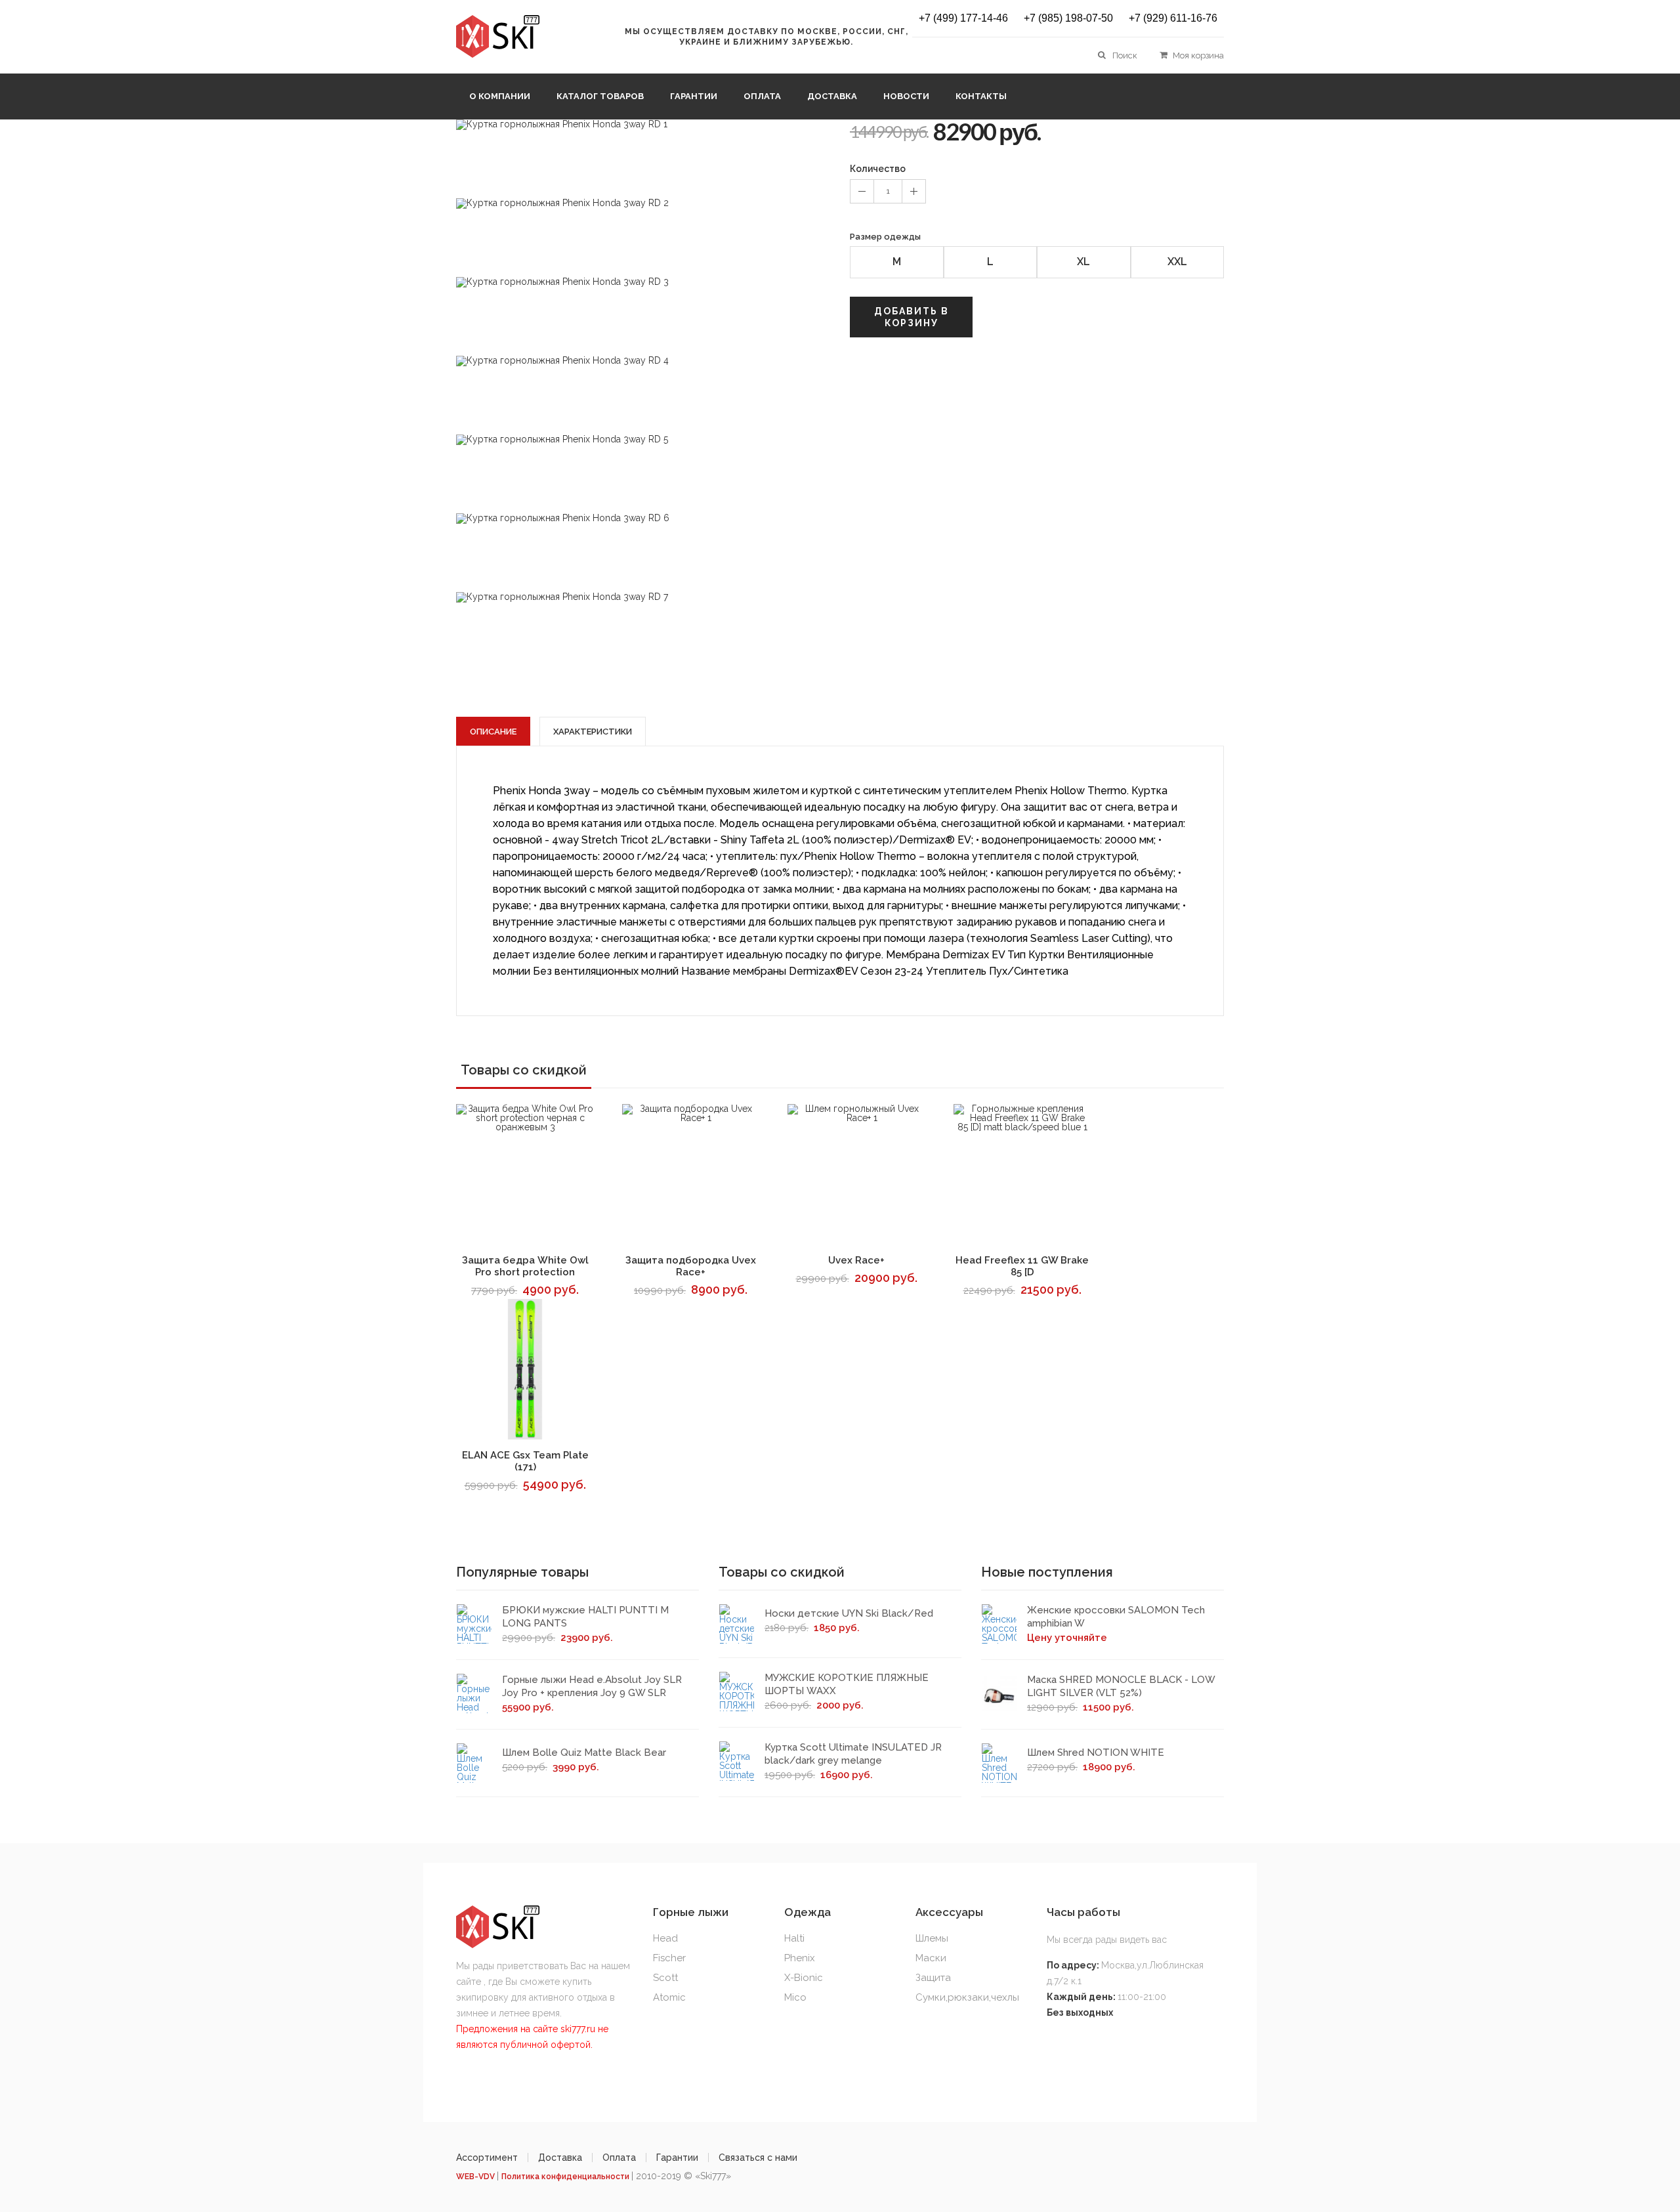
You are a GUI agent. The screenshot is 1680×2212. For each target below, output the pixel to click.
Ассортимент (487, 2158)
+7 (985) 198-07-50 (1068, 18)
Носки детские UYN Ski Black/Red (849, 1613)
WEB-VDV (476, 2177)
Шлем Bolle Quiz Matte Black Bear (584, 1753)
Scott (665, 1978)
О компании (500, 96)
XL (1083, 262)
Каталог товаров (600, 96)
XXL (1177, 262)
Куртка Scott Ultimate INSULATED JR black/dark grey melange (853, 1754)
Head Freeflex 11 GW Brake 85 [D (1022, 1266)
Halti (794, 1938)
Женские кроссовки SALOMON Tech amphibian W (1116, 1617)
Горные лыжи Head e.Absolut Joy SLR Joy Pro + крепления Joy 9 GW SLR (592, 1686)
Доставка (832, 96)
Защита (933, 1978)
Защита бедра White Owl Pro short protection (525, 1266)
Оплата (762, 96)
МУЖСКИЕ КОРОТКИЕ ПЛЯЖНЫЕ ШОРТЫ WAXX (847, 1684)
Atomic (669, 1997)
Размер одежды (885, 237)
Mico (795, 1997)
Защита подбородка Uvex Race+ (691, 1266)
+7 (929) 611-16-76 (1173, 18)
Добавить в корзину (912, 317)
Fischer (669, 1958)
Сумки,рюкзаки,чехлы (967, 1997)
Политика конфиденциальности (566, 2177)
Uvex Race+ (856, 1260)
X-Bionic (804, 1978)
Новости (906, 96)
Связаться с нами (758, 2158)
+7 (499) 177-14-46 (963, 18)
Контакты (981, 96)
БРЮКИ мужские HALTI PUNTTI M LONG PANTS (585, 1617)
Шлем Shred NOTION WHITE (1096, 1753)
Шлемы (932, 1938)
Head (665, 1938)
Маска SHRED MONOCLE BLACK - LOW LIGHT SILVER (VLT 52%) (1121, 1686)
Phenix (800, 1958)
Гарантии (694, 96)
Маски (931, 1958)
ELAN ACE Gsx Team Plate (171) (525, 1461)
